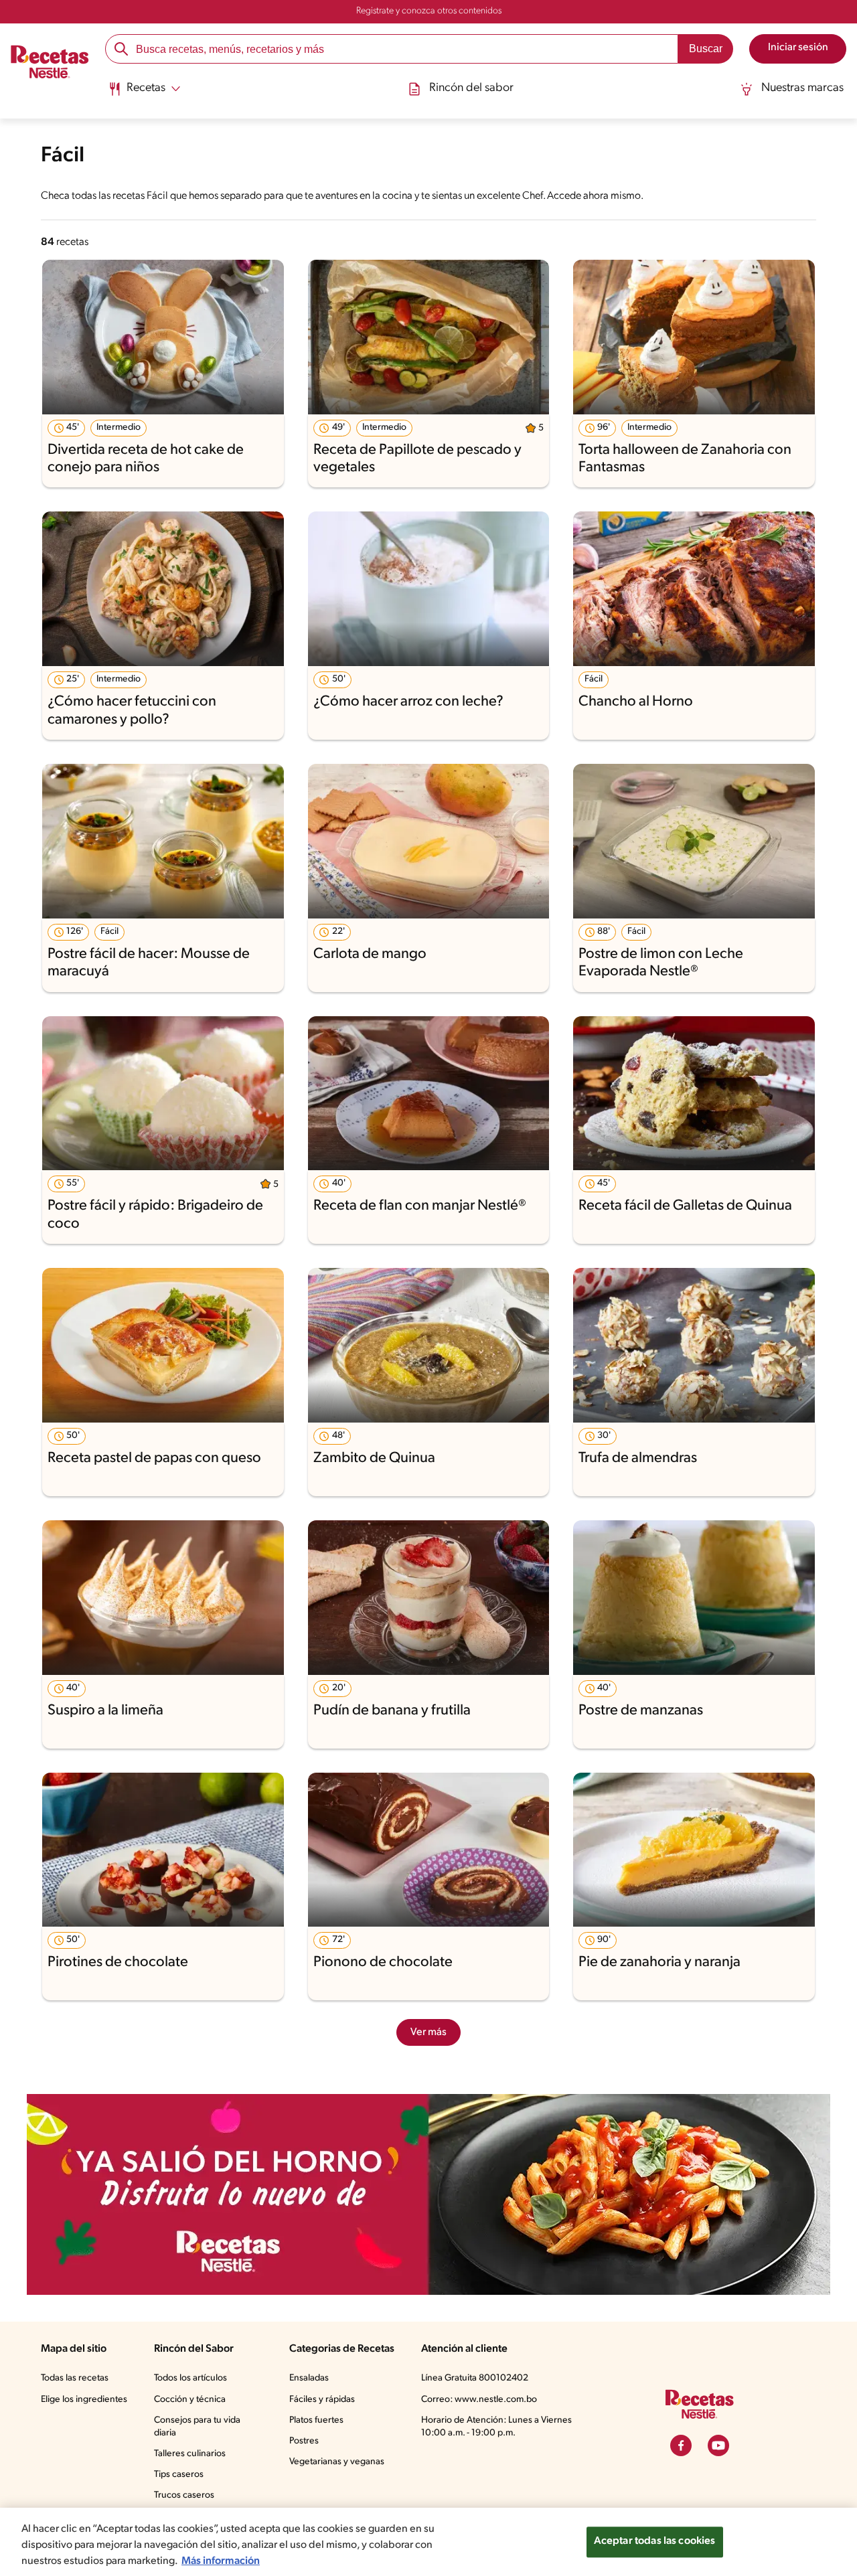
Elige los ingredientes (84, 2400)
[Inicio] (50, 64)
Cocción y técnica (190, 2400)
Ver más (428, 2032)
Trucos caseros (184, 2495)
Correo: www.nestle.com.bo (479, 2400)
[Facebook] (681, 2445)
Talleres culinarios (190, 2454)
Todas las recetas (75, 2378)
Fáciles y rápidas (322, 2400)
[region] (428, 2542)
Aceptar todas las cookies (655, 2541)
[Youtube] (718, 2445)
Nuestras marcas (802, 88)
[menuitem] (144, 94)
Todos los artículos (190, 2378)
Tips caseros (179, 2475)
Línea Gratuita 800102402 (475, 2378)
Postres (304, 2441)
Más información (221, 2561)
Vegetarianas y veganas (337, 2462)
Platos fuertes (316, 2420)
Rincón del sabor (471, 88)
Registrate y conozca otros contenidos (429, 11)
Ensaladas (309, 2378)
